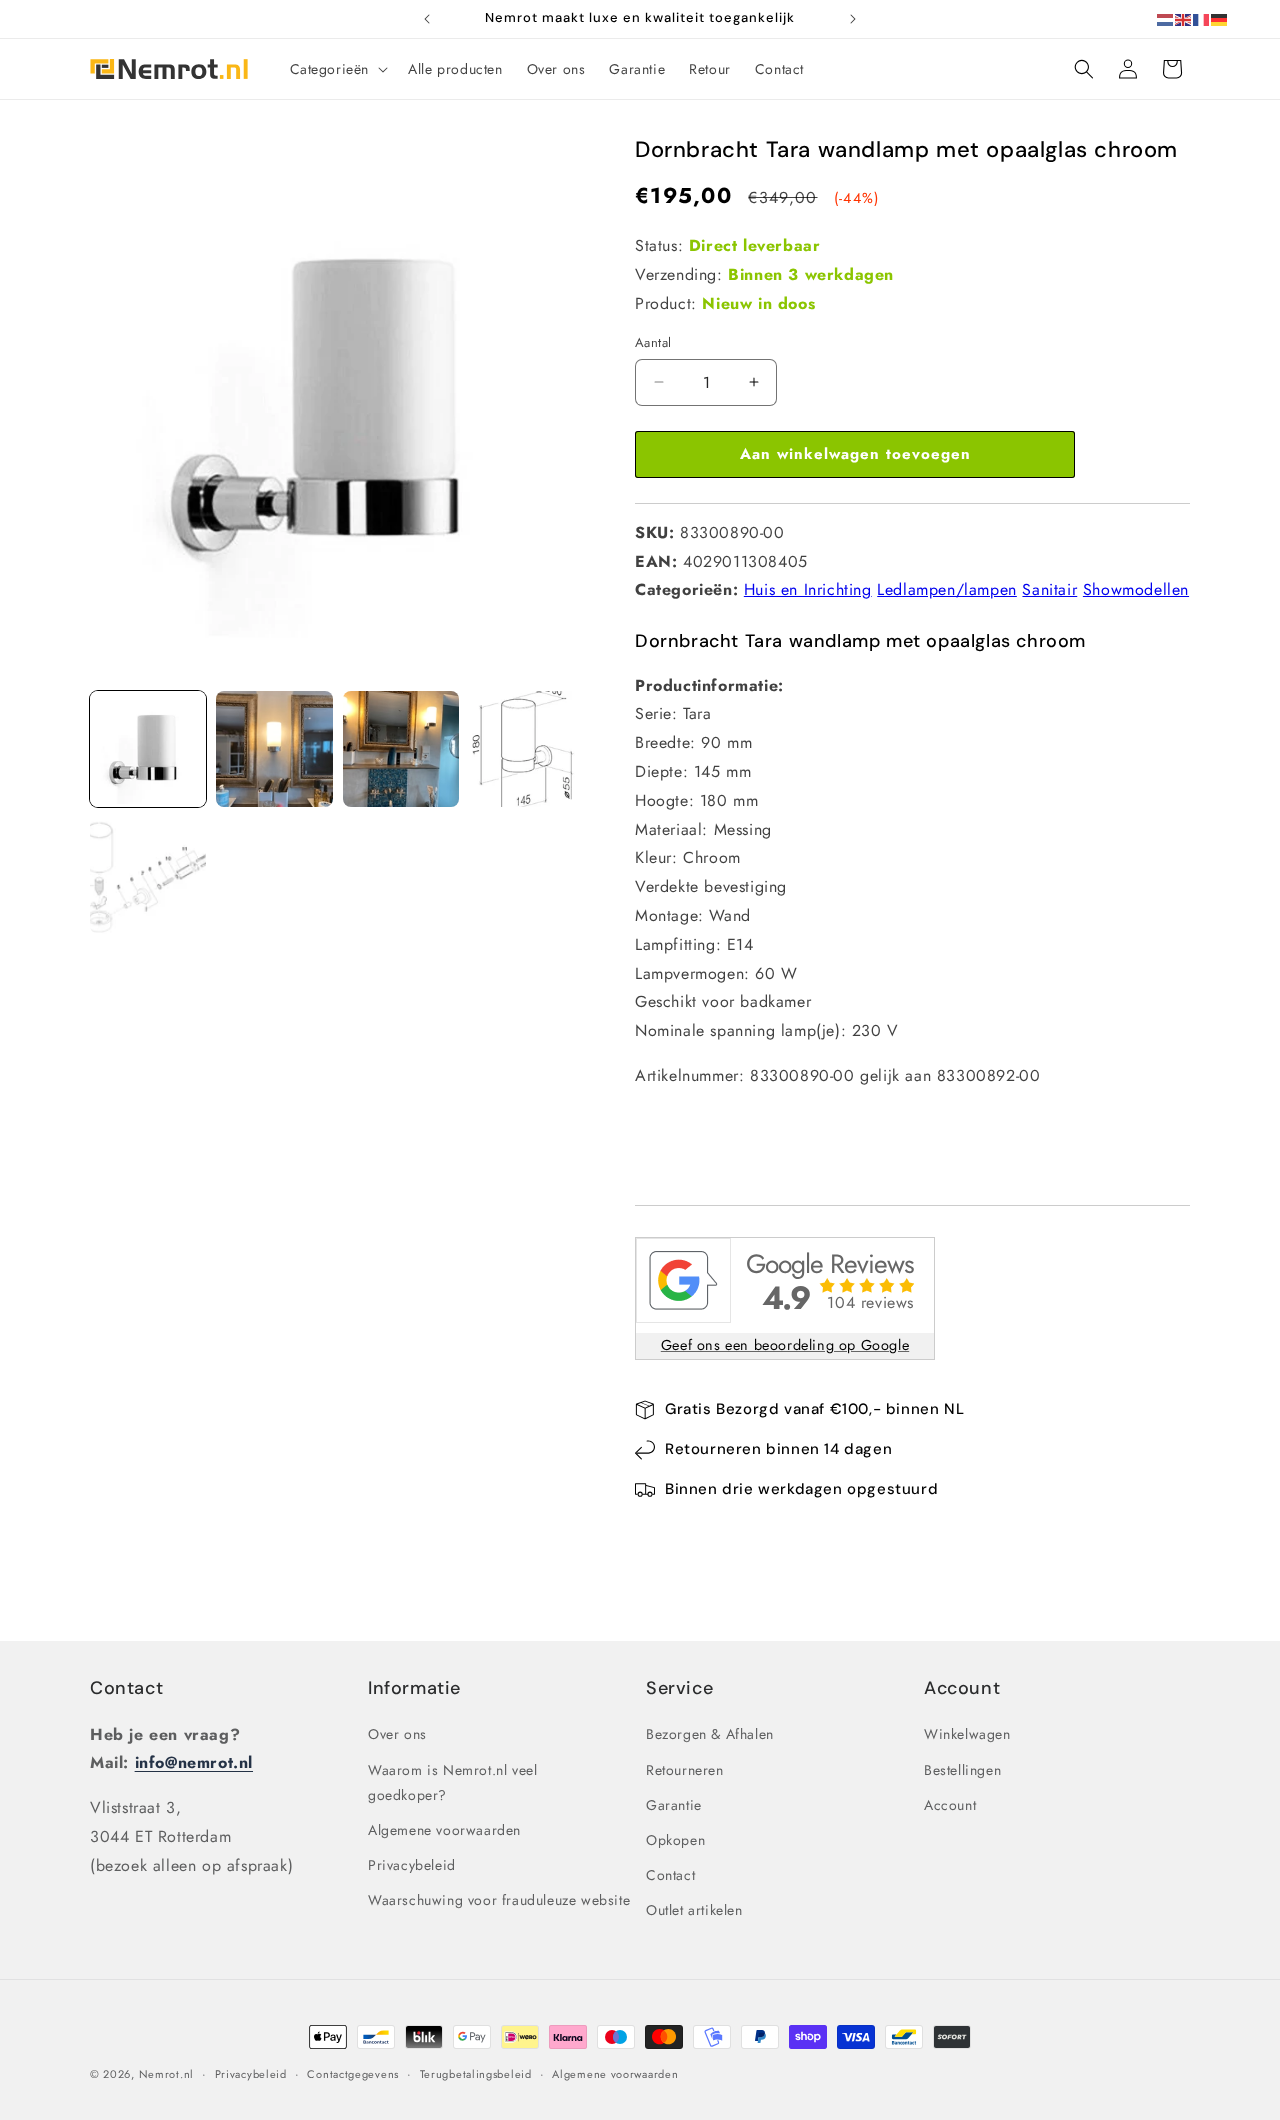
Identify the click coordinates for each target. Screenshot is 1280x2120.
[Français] (1202, 18)
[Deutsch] (1220, 18)
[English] (1184, 18)
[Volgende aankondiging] (853, 19)
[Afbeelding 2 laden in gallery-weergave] (274, 749)
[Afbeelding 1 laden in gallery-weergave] (148, 749)
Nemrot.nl (166, 2074)
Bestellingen (962, 1770)
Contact (126, 1688)
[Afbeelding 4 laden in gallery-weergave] (527, 749)
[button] (337, 69)
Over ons (397, 1735)
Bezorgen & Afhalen (710, 1735)
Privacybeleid (412, 1865)
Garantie (674, 1805)
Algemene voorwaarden (444, 1830)
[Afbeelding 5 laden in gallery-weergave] (148, 875)
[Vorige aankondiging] (427, 19)
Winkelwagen (967, 1735)
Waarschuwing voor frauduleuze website (499, 1900)
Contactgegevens (353, 2073)
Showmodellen (1136, 589)
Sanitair (1049, 589)
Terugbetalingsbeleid (476, 2073)
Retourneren (685, 1770)
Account (950, 1805)
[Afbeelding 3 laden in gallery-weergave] (401, 749)
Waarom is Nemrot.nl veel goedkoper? (452, 1782)
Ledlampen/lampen (947, 589)
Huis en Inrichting (808, 589)
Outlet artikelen (694, 1910)
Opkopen (675, 1840)
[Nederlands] (1166, 18)
